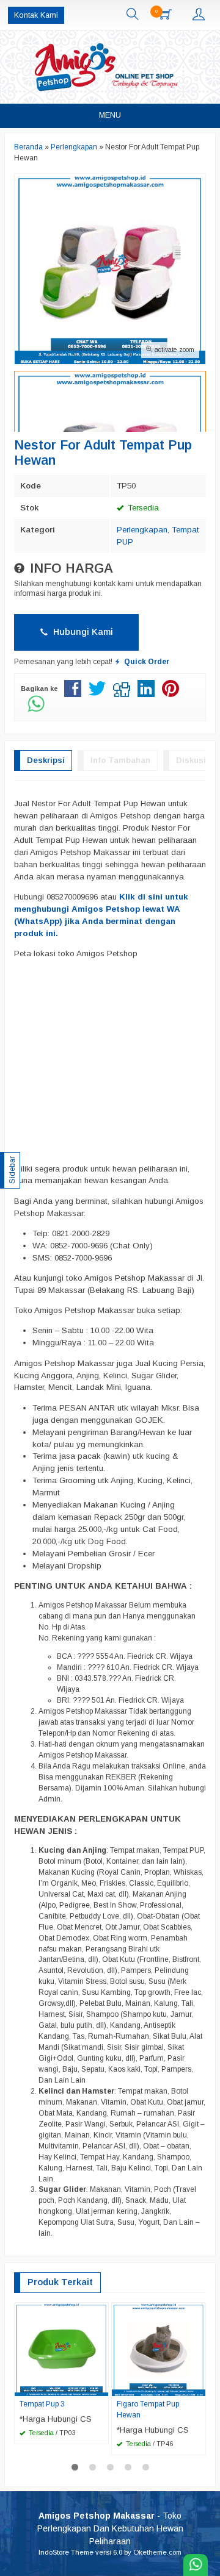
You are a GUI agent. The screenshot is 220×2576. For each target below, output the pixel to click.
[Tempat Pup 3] (61, 2349)
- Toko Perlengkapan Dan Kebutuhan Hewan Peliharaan (110, 2528)
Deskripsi (46, 760)
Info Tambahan (120, 760)
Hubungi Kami (82, 632)
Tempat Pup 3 (42, 2404)
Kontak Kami (36, 15)
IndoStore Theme (66, 2552)
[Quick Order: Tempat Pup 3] (101, 2386)
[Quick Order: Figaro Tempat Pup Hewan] (198, 2386)
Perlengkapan (142, 530)
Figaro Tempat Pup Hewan (148, 2410)
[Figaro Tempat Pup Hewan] (159, 2349)
